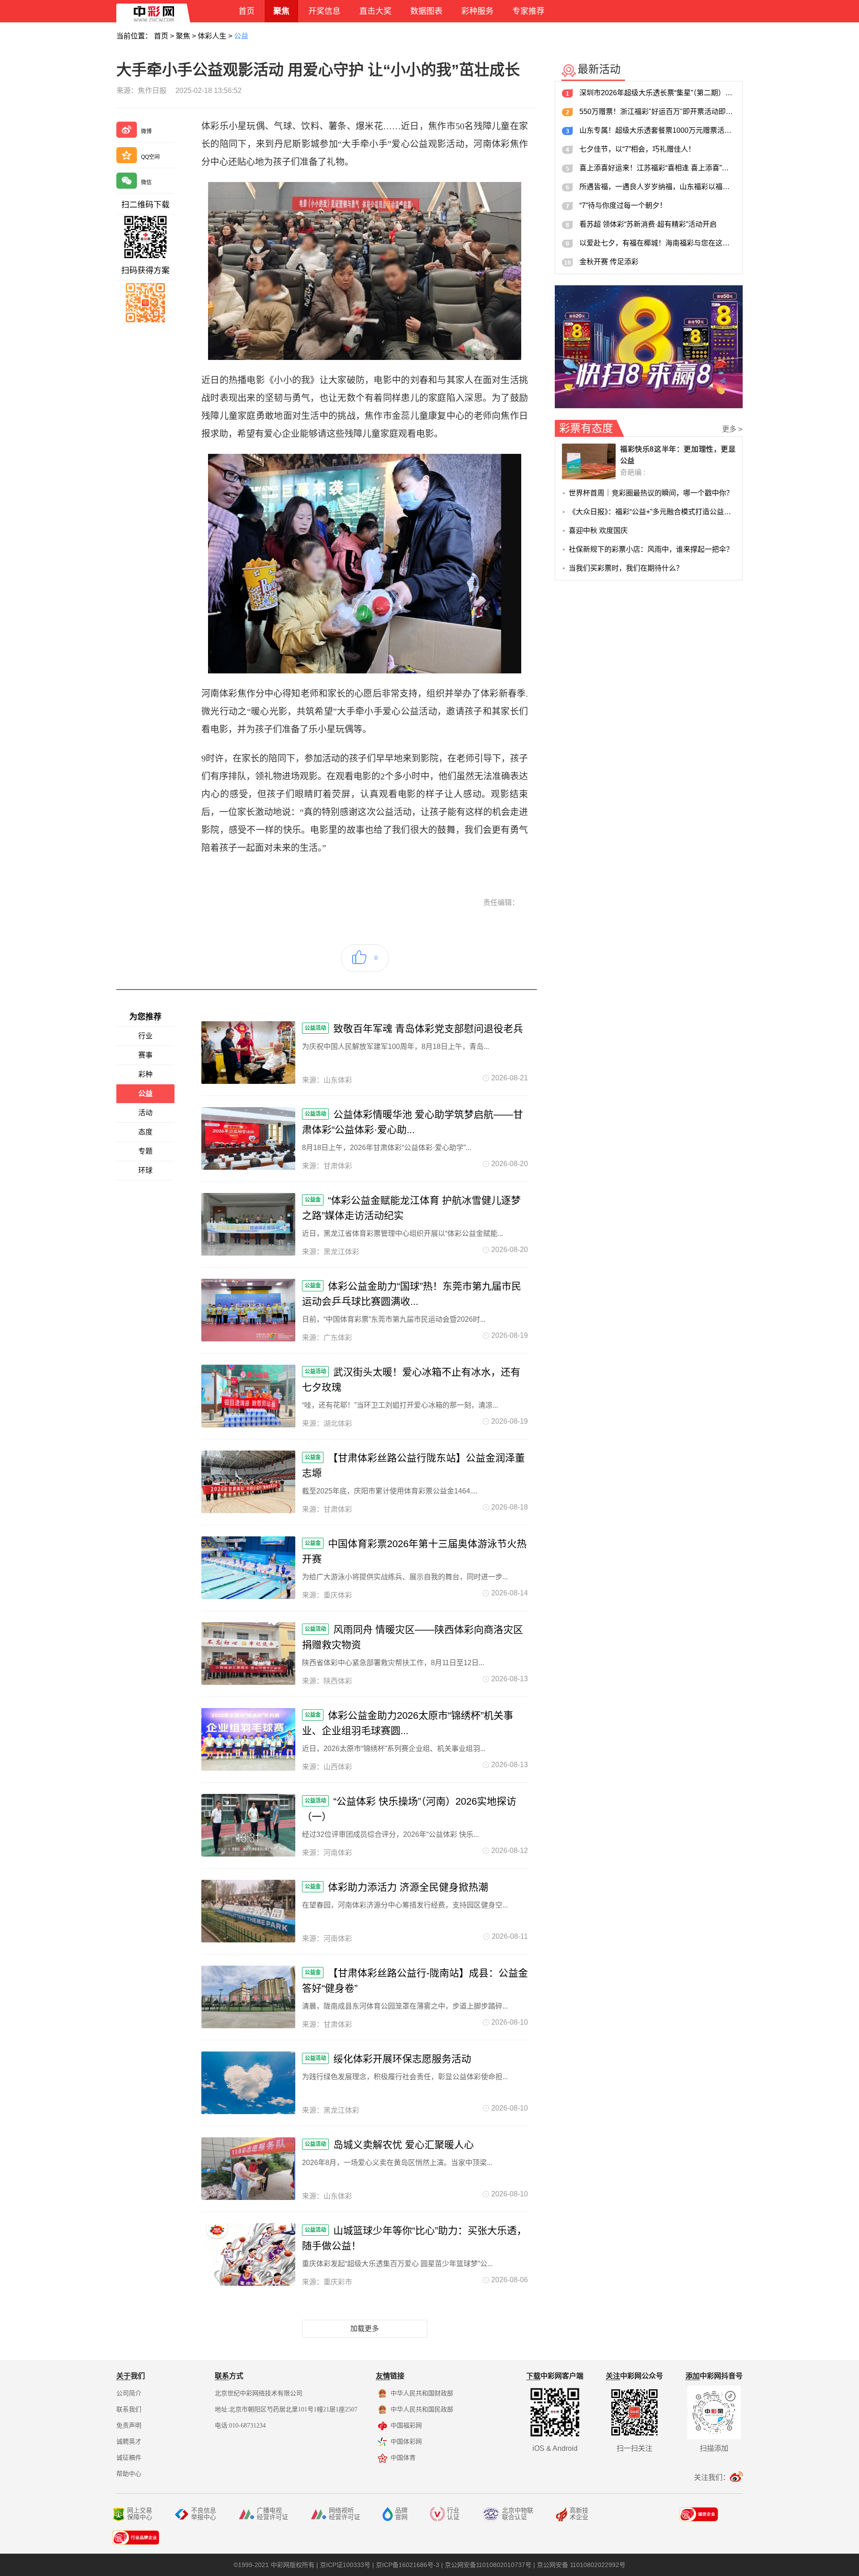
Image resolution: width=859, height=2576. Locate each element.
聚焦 (183, 36)
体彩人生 (212, 36)
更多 (732, 429)
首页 (161, 36)
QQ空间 (150, 157)
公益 (241, 36)
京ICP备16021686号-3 (408, 2565)
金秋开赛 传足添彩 (609, 262)
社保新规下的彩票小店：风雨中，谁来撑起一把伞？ (651, 549)
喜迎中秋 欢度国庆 (598, 531)
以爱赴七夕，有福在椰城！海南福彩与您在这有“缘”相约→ (657, 243)
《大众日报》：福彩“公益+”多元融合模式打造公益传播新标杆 (652, 512)
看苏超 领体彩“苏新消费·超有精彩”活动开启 (648, 224)
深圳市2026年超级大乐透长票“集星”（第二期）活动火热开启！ (657, 93)
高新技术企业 (579, 2514)
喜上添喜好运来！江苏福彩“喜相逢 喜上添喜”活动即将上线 (657, 168)
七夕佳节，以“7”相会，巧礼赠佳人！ (637, 149)
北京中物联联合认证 (518, 2514)
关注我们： (712, 2477)
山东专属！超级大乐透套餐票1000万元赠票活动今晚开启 (657, 130)
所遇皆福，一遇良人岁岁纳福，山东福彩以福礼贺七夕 (657, 187)
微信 (146, 182)
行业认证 (453, 2514)
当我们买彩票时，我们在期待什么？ (626, 568)
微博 (146, 131)
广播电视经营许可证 (272, 2514)
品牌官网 (401, 2514)
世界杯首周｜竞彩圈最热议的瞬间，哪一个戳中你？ (651, 493)
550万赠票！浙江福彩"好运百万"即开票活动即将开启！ (657, 112)
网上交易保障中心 (140, 2514)
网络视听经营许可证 (344, 2514)
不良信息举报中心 (204, 2514)
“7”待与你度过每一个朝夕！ (623, 205)
